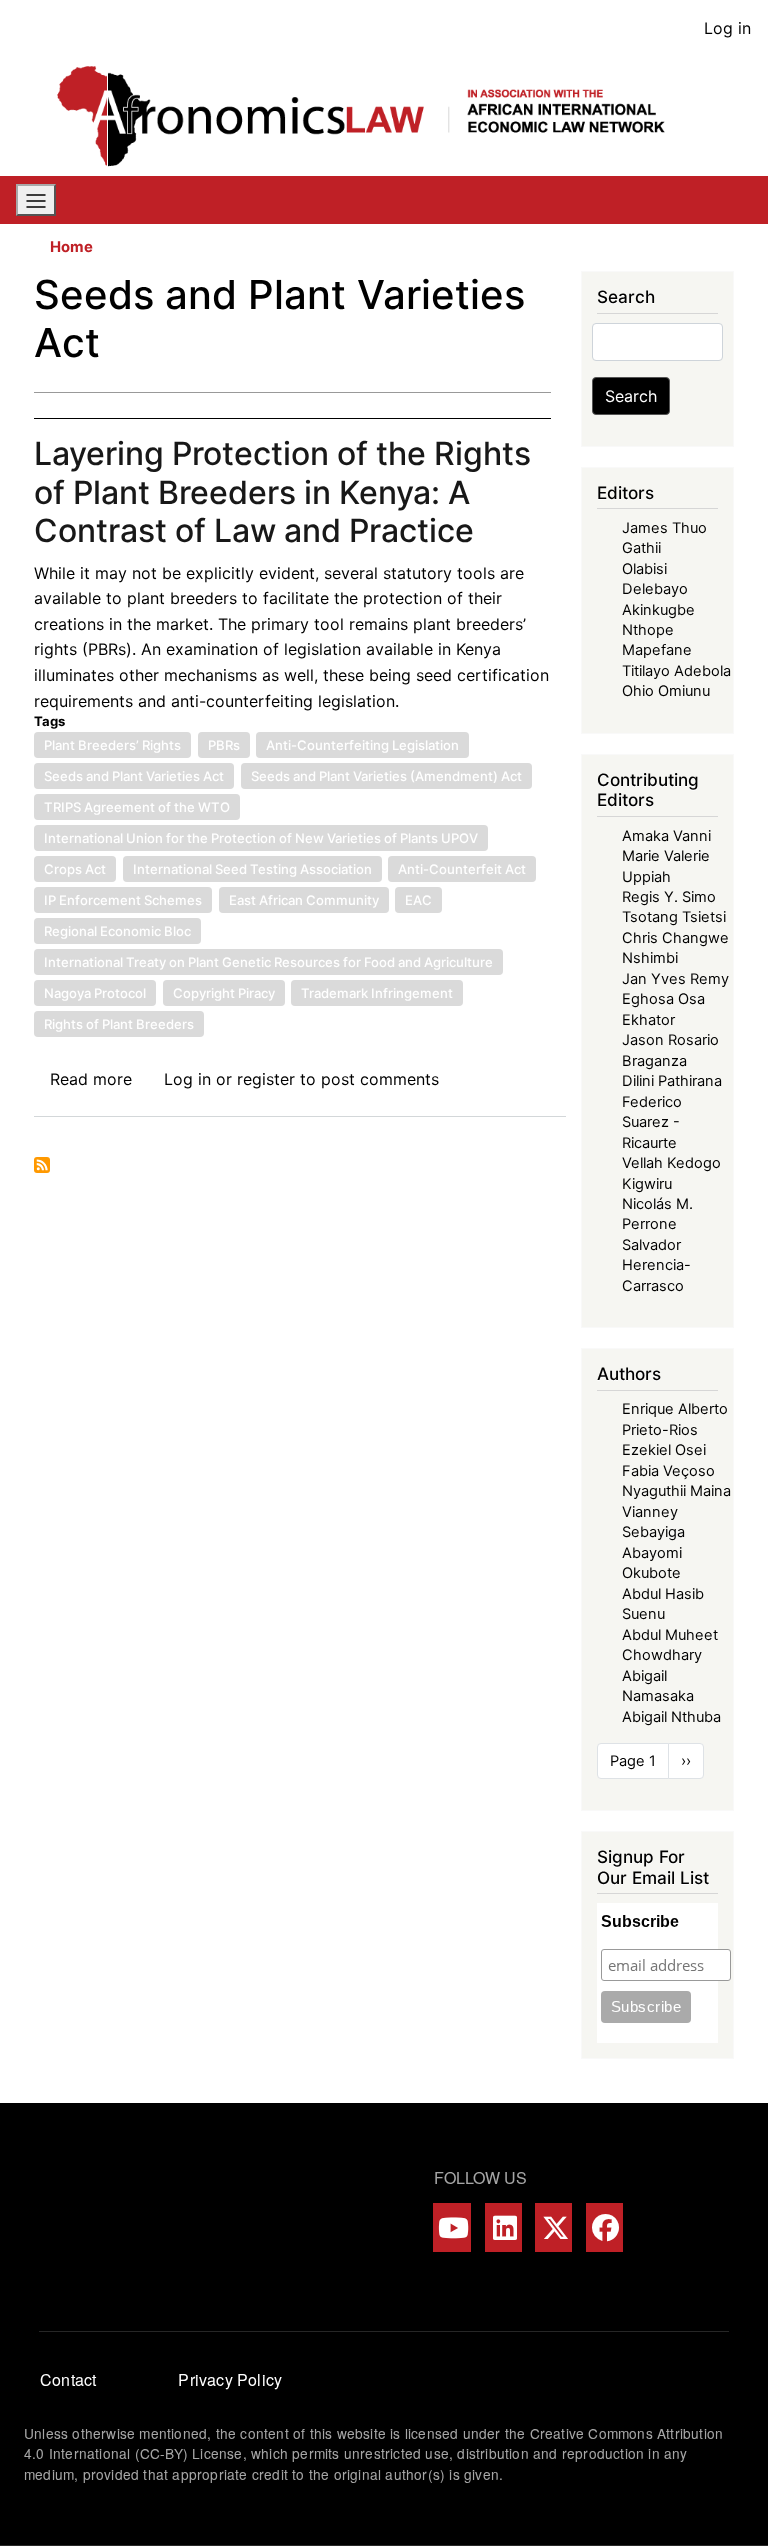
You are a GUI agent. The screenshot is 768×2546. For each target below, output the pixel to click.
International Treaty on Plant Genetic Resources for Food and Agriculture (268, 962)
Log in (727, 28)
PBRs (224, 745)
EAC (418, 900)
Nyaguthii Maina (676, 1491)
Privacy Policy (230, 2379)
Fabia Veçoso (668, 1471)
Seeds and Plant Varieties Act (134, 776)
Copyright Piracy (224, 993)
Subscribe (640, 1921)
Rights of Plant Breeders (119, 1024)
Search (631, 396)
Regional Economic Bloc (117, 931)
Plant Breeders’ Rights (112, 745)
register (266, 1079)
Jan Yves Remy (675, 979)
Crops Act (75, 869)
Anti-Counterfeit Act (462, 869)
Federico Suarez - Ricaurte (652, 1122)
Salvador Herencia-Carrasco (656, 1265)
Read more (91, 1079)
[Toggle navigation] (36, 200)
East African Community (304, 900)
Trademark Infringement (377, 993)
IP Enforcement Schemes (123, 900)
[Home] (376, 116)
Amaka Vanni (666, 836)
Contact (68, 2379)
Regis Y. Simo (669, 897)
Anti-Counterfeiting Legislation (362, 745)
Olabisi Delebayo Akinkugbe (658, 589)
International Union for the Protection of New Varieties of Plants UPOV (261, 838)
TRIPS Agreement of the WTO (137, 807)
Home (71, 247)
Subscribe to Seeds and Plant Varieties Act (42, 1165)
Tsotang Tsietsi (674, 917)
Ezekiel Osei (664, 1450)
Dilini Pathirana (672, 1081)
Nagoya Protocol (95, 993)
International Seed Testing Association (252, 869)
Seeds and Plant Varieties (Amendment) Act (386, 776)
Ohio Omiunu (666, 691)
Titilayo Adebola (676, 671)
